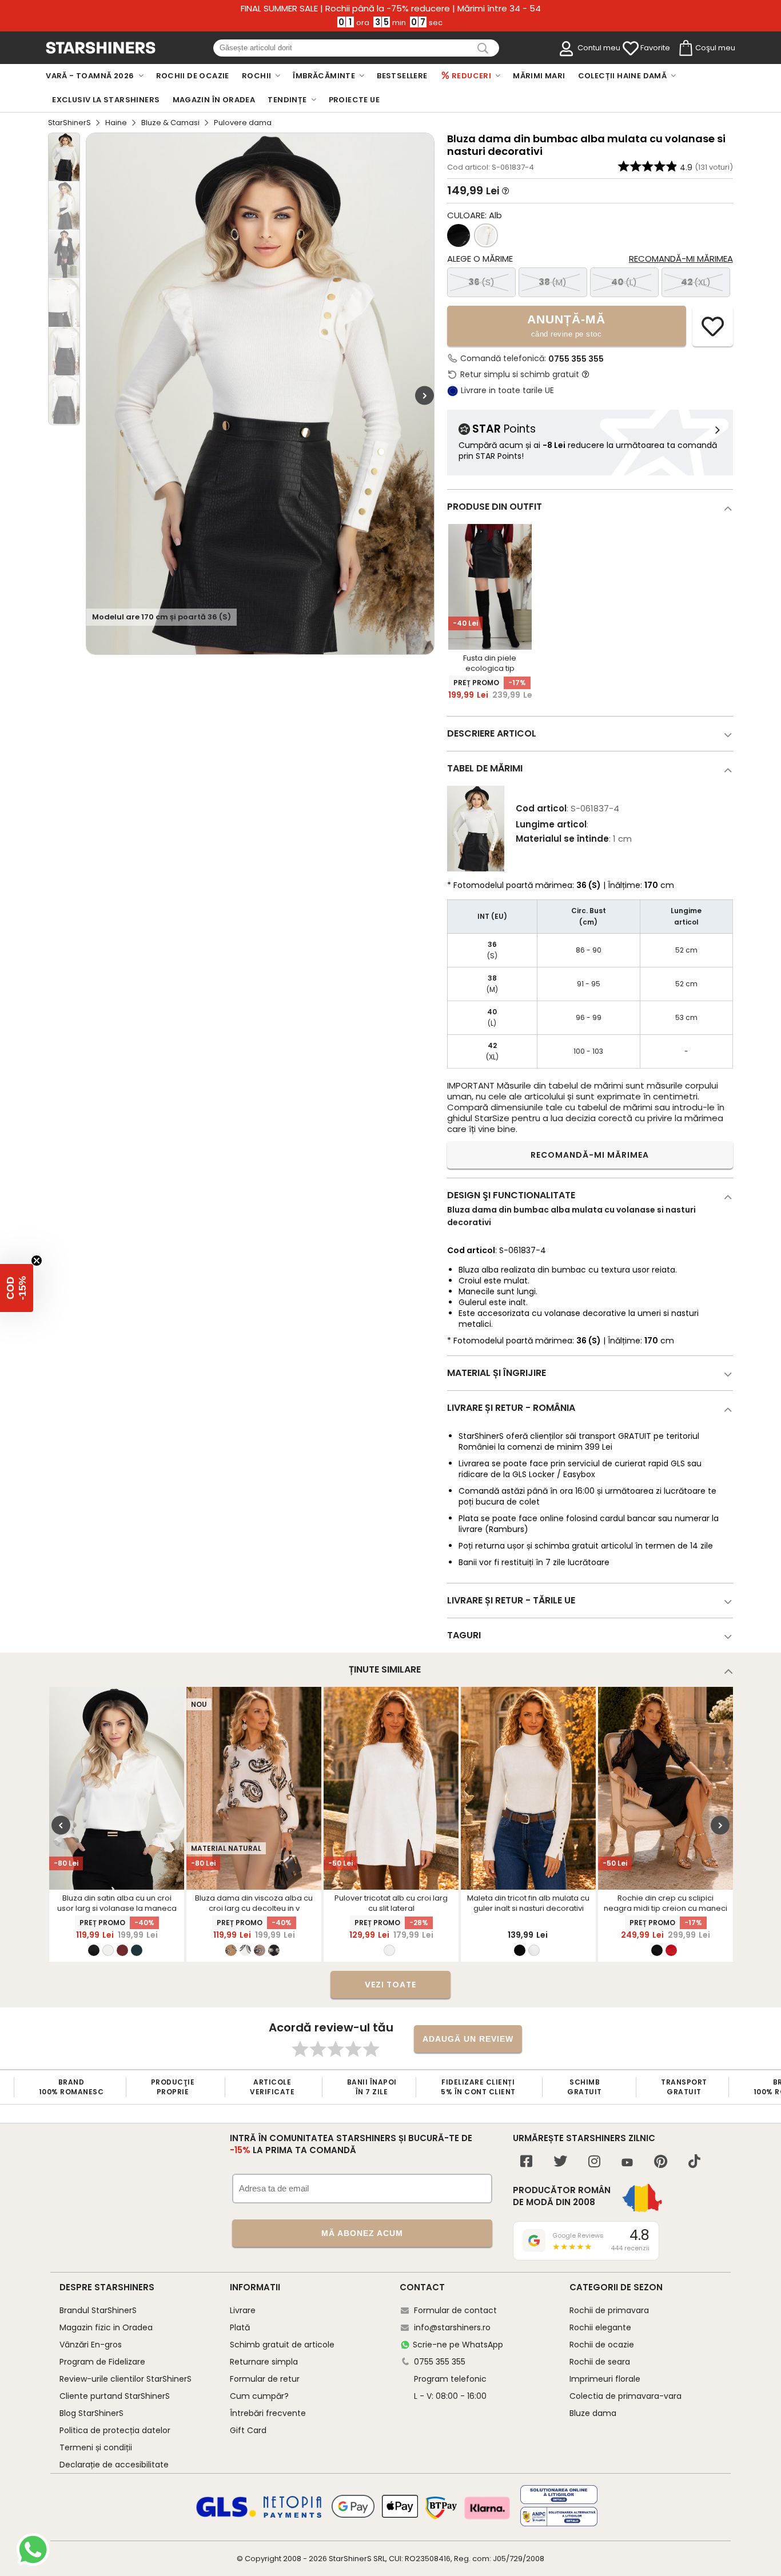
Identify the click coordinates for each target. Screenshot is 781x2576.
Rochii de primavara (609, 2310)
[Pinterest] (661, 2163)
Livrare (243, 2310)
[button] (17, 1288)
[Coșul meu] (685, 49)
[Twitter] (560, 2163)
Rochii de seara (600, 2362)
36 (481, 282)
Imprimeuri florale (605, 2379)
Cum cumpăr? (259, 2396)
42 (696, 282)
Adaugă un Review (468, 2039)
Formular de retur (265, 2379)
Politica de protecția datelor (115, 2430)
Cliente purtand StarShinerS (115, 2396)
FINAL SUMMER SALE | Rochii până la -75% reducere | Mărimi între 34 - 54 (391, 9)
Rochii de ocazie (602, 2345)
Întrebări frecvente (268, 2413)
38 (553, 282)
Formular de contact (455, 2310)
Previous (61, 1825)
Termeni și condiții (96, 2447)
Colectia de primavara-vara (625, 2396)
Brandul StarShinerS (98, 2310)
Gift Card (248, 2430)
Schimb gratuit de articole (282, 2345)
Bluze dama (593, 2413)
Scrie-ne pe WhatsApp (458, 2345)
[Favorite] (631, 49)
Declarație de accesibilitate (114, 2465)
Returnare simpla (264, 2362)
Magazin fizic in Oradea (106, 2327)
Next (425, 395)
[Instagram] (594, 2163)
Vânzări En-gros (91, 2345)
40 (624, 282)
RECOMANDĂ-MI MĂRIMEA (590, 1155)
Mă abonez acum (362, 2233)
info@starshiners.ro (452, 2327)
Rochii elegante (600, 2327)
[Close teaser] (37, 1261)
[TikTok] (694, 2163)
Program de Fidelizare (102, 2362)
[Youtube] (627, 2163)
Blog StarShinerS (91, 2413)
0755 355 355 (576, 359)
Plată (240, 2327)
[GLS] (226, 2515)
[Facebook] (526, 2163)
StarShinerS (69, 123)
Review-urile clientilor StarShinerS (125, 2379)
